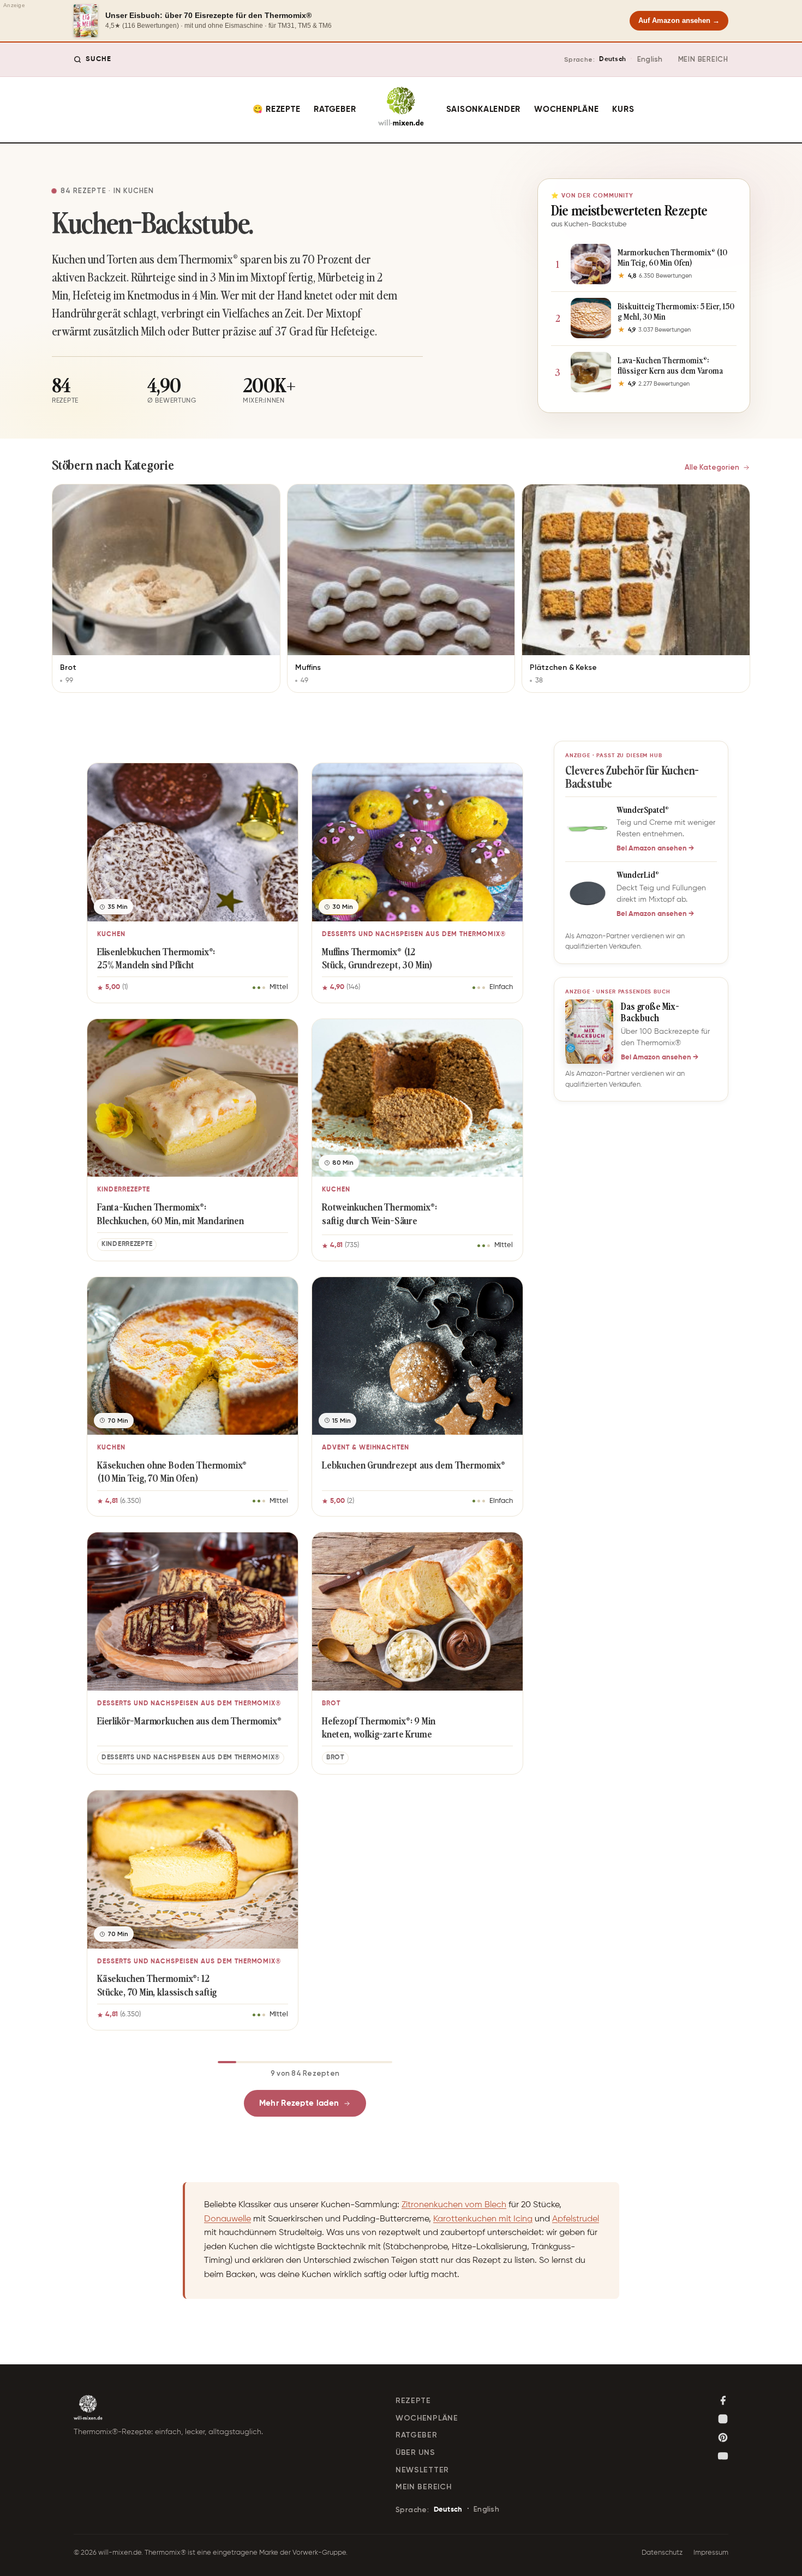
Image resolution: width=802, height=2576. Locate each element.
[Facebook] (723, 2400)
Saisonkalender (484, 109)
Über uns (415, 2452)
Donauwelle (228, 2219)
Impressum (711, 2553)
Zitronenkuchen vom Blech (454, 2205)
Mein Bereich (703, 59)
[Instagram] (723, 2419)
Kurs (623, 109)
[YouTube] (723, 2456)
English (650, 59)
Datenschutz (662, 2553)
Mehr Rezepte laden (299, 2103)
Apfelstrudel (576, 2219)
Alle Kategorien (712, 467)
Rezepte (413, 2401)
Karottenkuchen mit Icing (483, 2219)
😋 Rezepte (277, 109)
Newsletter (422, 2470)
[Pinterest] (723, 2437)
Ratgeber (335, 109)
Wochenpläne (566, 109)
